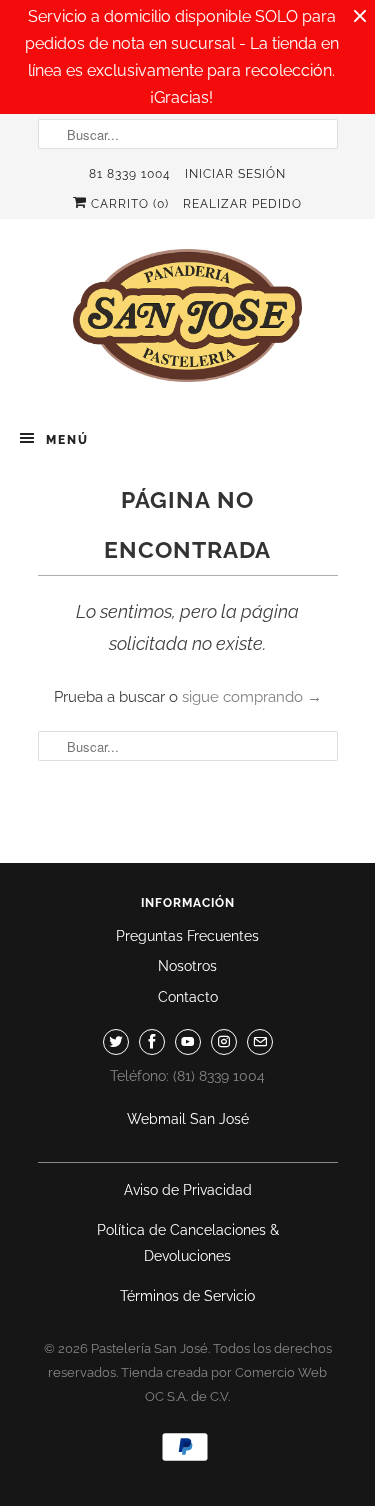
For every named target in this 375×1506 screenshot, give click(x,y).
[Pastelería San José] (188, 321)
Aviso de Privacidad (188, 1190)
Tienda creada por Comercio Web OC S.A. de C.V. (224, 1384)
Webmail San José (188, 1119)
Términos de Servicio (187, 1296)
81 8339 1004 (130, 174)
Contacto (188, 997)
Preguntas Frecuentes (187, 936)
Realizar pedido (242, 204)
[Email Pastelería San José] (260, 1042)
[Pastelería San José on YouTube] (188, 1042)
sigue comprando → (252, 697)
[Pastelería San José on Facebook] (152, 1042)
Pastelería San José (149, 1348)
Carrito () (128, 204)
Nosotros (187, 966)
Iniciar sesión (235, 174)
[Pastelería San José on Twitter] (116, 1042)
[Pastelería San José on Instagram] (224, 1042)
